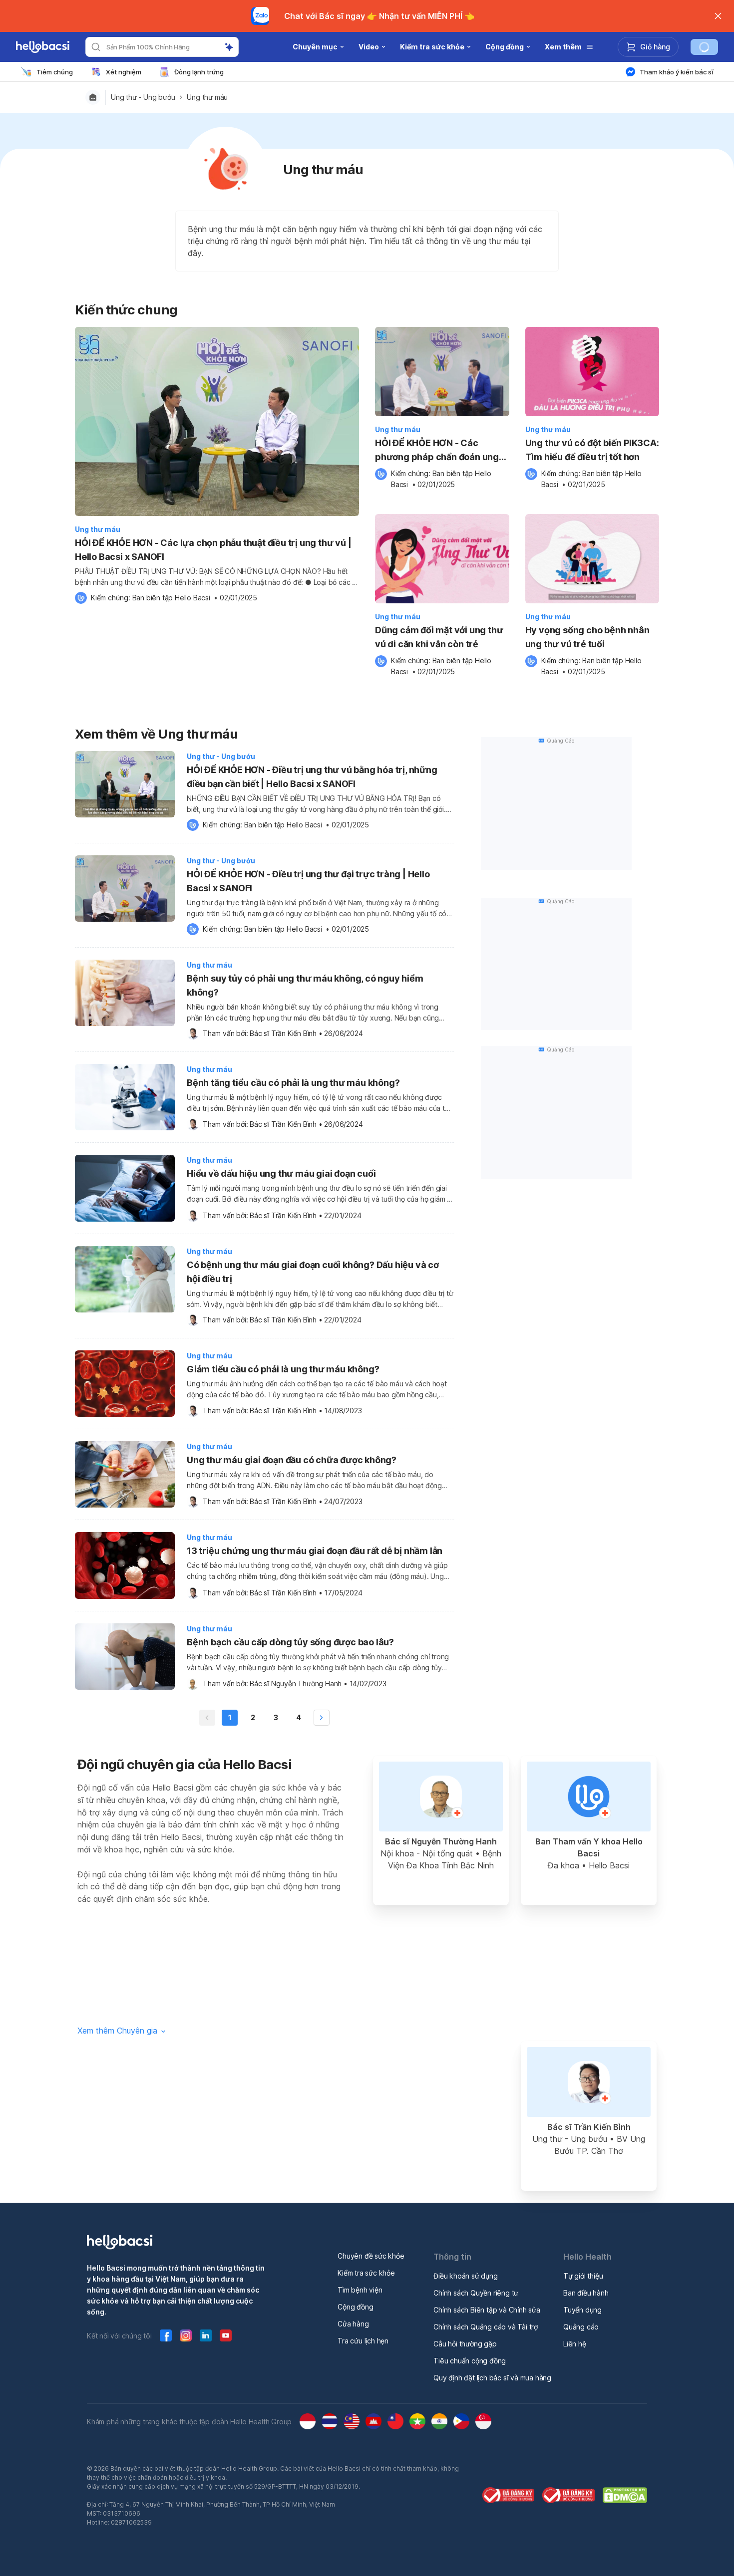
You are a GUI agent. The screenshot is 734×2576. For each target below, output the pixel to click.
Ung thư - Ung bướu (143, 97)
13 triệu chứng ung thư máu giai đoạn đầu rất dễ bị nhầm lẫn (315, 1551)
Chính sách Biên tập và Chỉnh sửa (487, 2310)
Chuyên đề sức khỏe (371, 2256)
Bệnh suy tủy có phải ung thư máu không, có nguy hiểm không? (305, 985)
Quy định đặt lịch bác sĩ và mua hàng (492, 2378)
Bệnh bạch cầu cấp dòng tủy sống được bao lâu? (290, 1642)
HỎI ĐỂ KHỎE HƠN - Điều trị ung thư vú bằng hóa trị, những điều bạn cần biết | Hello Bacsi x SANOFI (312, 777)
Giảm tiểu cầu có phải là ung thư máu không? (283, 1369)
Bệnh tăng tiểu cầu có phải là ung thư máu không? (293, 1083)
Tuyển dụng (582, 2310)
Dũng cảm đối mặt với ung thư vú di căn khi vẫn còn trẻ (439, 637)
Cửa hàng (353, 2324)
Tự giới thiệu (583, 2276)
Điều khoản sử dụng (465, 2276)
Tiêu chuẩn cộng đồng (470, 2361)
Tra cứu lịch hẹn (363, 2341)
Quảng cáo (581, 2327)
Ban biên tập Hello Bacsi (171, 598)
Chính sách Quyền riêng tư (476, 2293)
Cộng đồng (355, 2307)
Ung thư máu (207, 97)
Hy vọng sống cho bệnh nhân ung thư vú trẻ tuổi (587, 637)
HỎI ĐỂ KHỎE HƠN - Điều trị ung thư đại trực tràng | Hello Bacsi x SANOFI (308, 881)
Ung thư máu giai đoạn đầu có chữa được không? (292, 1460)
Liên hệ (575, 2344)
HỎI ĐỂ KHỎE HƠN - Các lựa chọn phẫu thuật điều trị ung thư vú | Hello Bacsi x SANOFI (213, 550)
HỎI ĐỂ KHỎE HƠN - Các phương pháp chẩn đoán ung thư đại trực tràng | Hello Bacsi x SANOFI (441, 451)
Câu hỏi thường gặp (465, 2344)
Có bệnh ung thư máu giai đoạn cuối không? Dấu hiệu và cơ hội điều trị (313, 1272)
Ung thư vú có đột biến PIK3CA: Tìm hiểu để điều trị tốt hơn (592, 450)
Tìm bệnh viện (360, 2290)
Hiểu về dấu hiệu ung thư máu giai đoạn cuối (281, 1173)
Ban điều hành (586, 2293)
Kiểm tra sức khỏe (366, 2273)
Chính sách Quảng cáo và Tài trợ (486, 2327)
